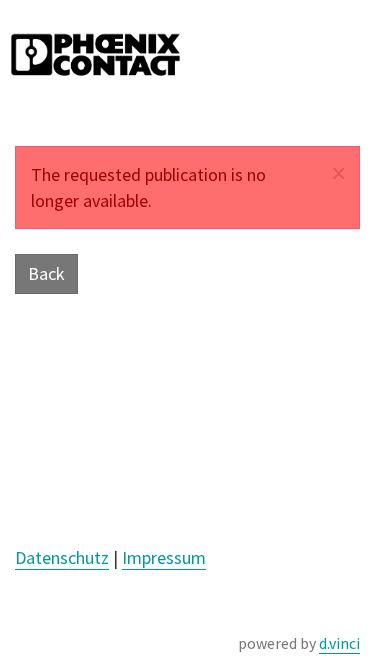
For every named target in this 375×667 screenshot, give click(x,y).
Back (46, 273)
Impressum (164, 557)
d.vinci (339, 643)
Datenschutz (62, 557)
